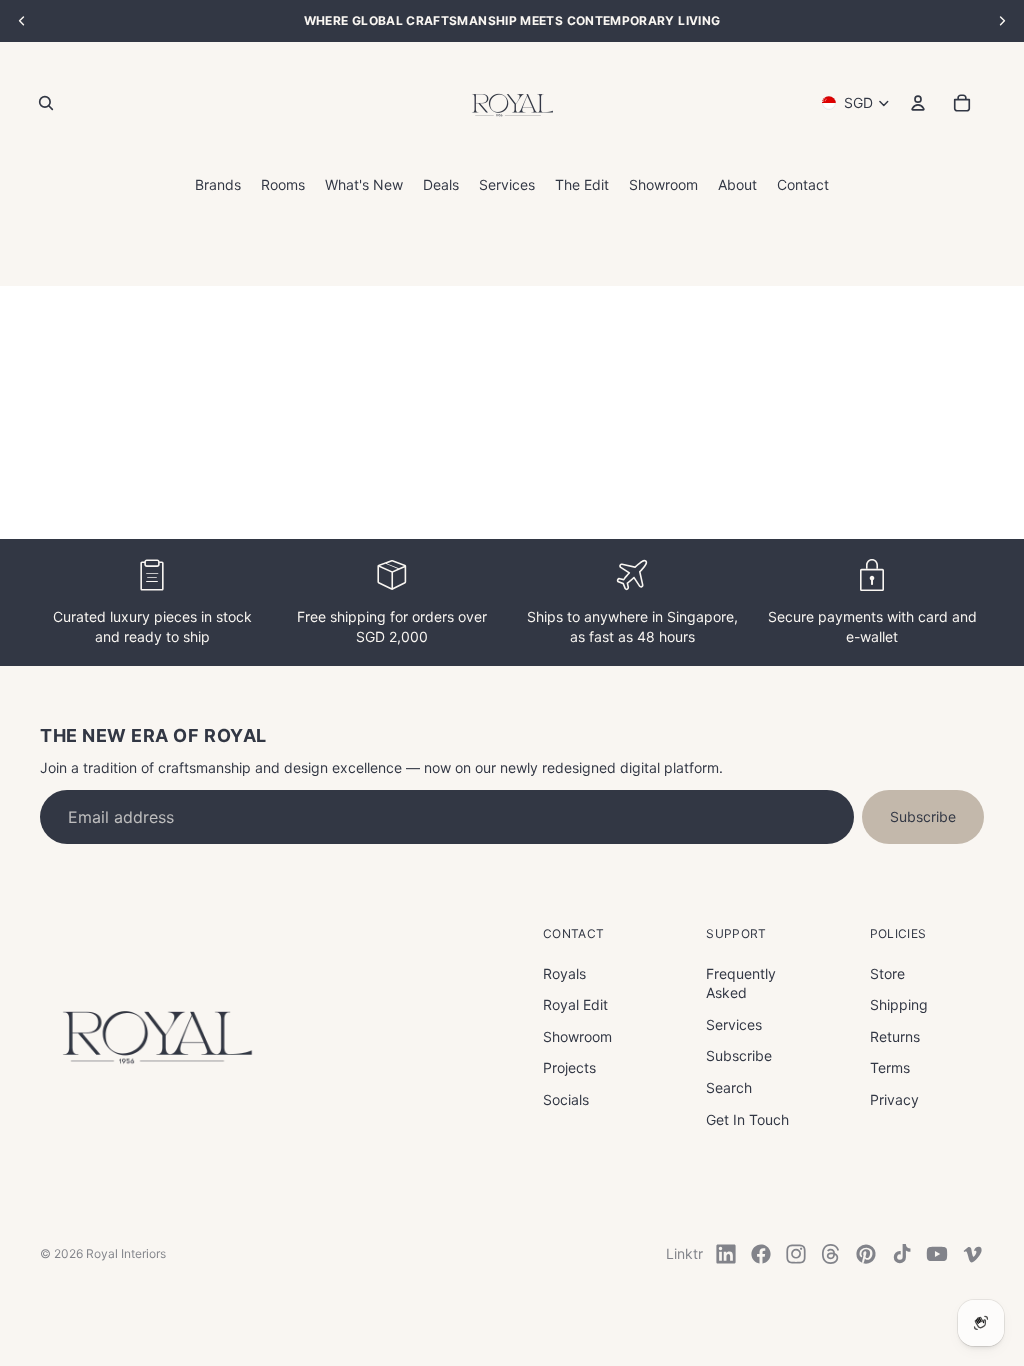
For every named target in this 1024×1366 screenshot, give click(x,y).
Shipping (899, 1004)
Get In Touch (747, 1119)
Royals (564, 973)
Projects (569, 1067)
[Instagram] (796, 1254)
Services (734, 1024)
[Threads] (831, 1254)
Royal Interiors (126, 1253)
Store (887, 973)
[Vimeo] (972, 1254)
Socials (566, 1099)
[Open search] (46, 103)
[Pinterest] (866, 1254)
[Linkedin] (726, 1254)
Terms (890, 1067)
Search (729, 1087)
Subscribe (923, 816)
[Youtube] (937, 1254)
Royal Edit (575, 1004)
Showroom (577, 1036)
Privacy (894, 1099)
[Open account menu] (918, 103)
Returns (895, 1036)
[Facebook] (761, 1254)
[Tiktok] (902, 1254)
